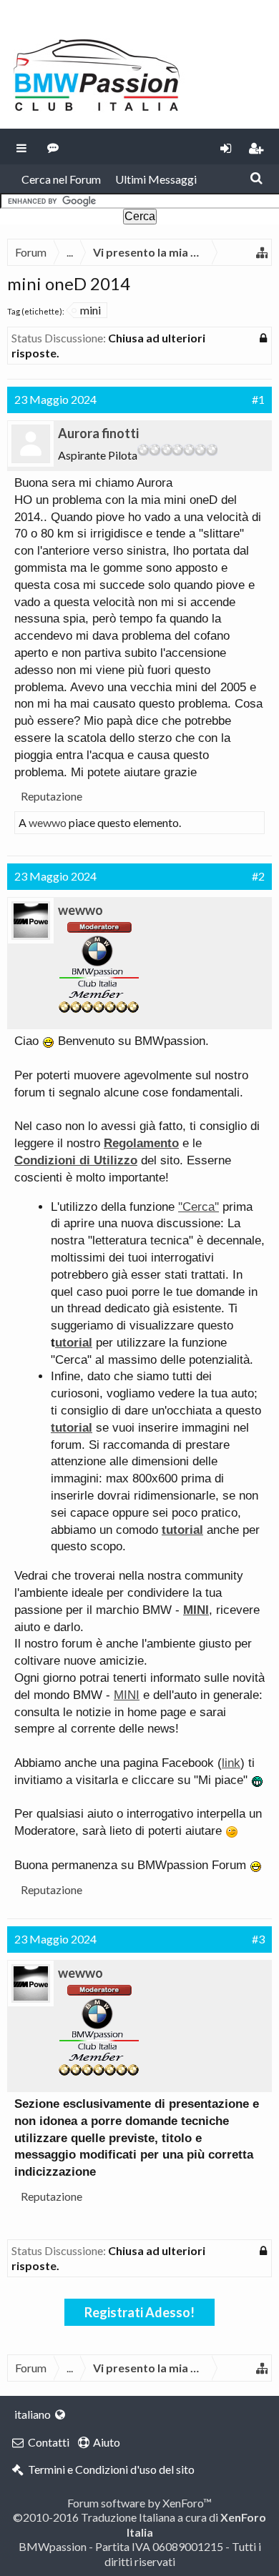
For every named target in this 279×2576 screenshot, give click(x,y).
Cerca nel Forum (61, 179)
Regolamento (141, 1143)
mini (90, 310)
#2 (258, 876)
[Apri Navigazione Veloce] (262, 252)
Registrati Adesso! (139, 2312)
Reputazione (52, 796)
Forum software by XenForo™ (139, 2503)
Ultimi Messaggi (156, 179)
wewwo (48, 822)
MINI (127, 1695)
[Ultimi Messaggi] (53, 147)
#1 (258, 399)
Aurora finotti (98, 433)
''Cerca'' (199, 1207)
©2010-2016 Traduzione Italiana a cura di (139, 2524)
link (231, 1763)
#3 (258, 1939)
